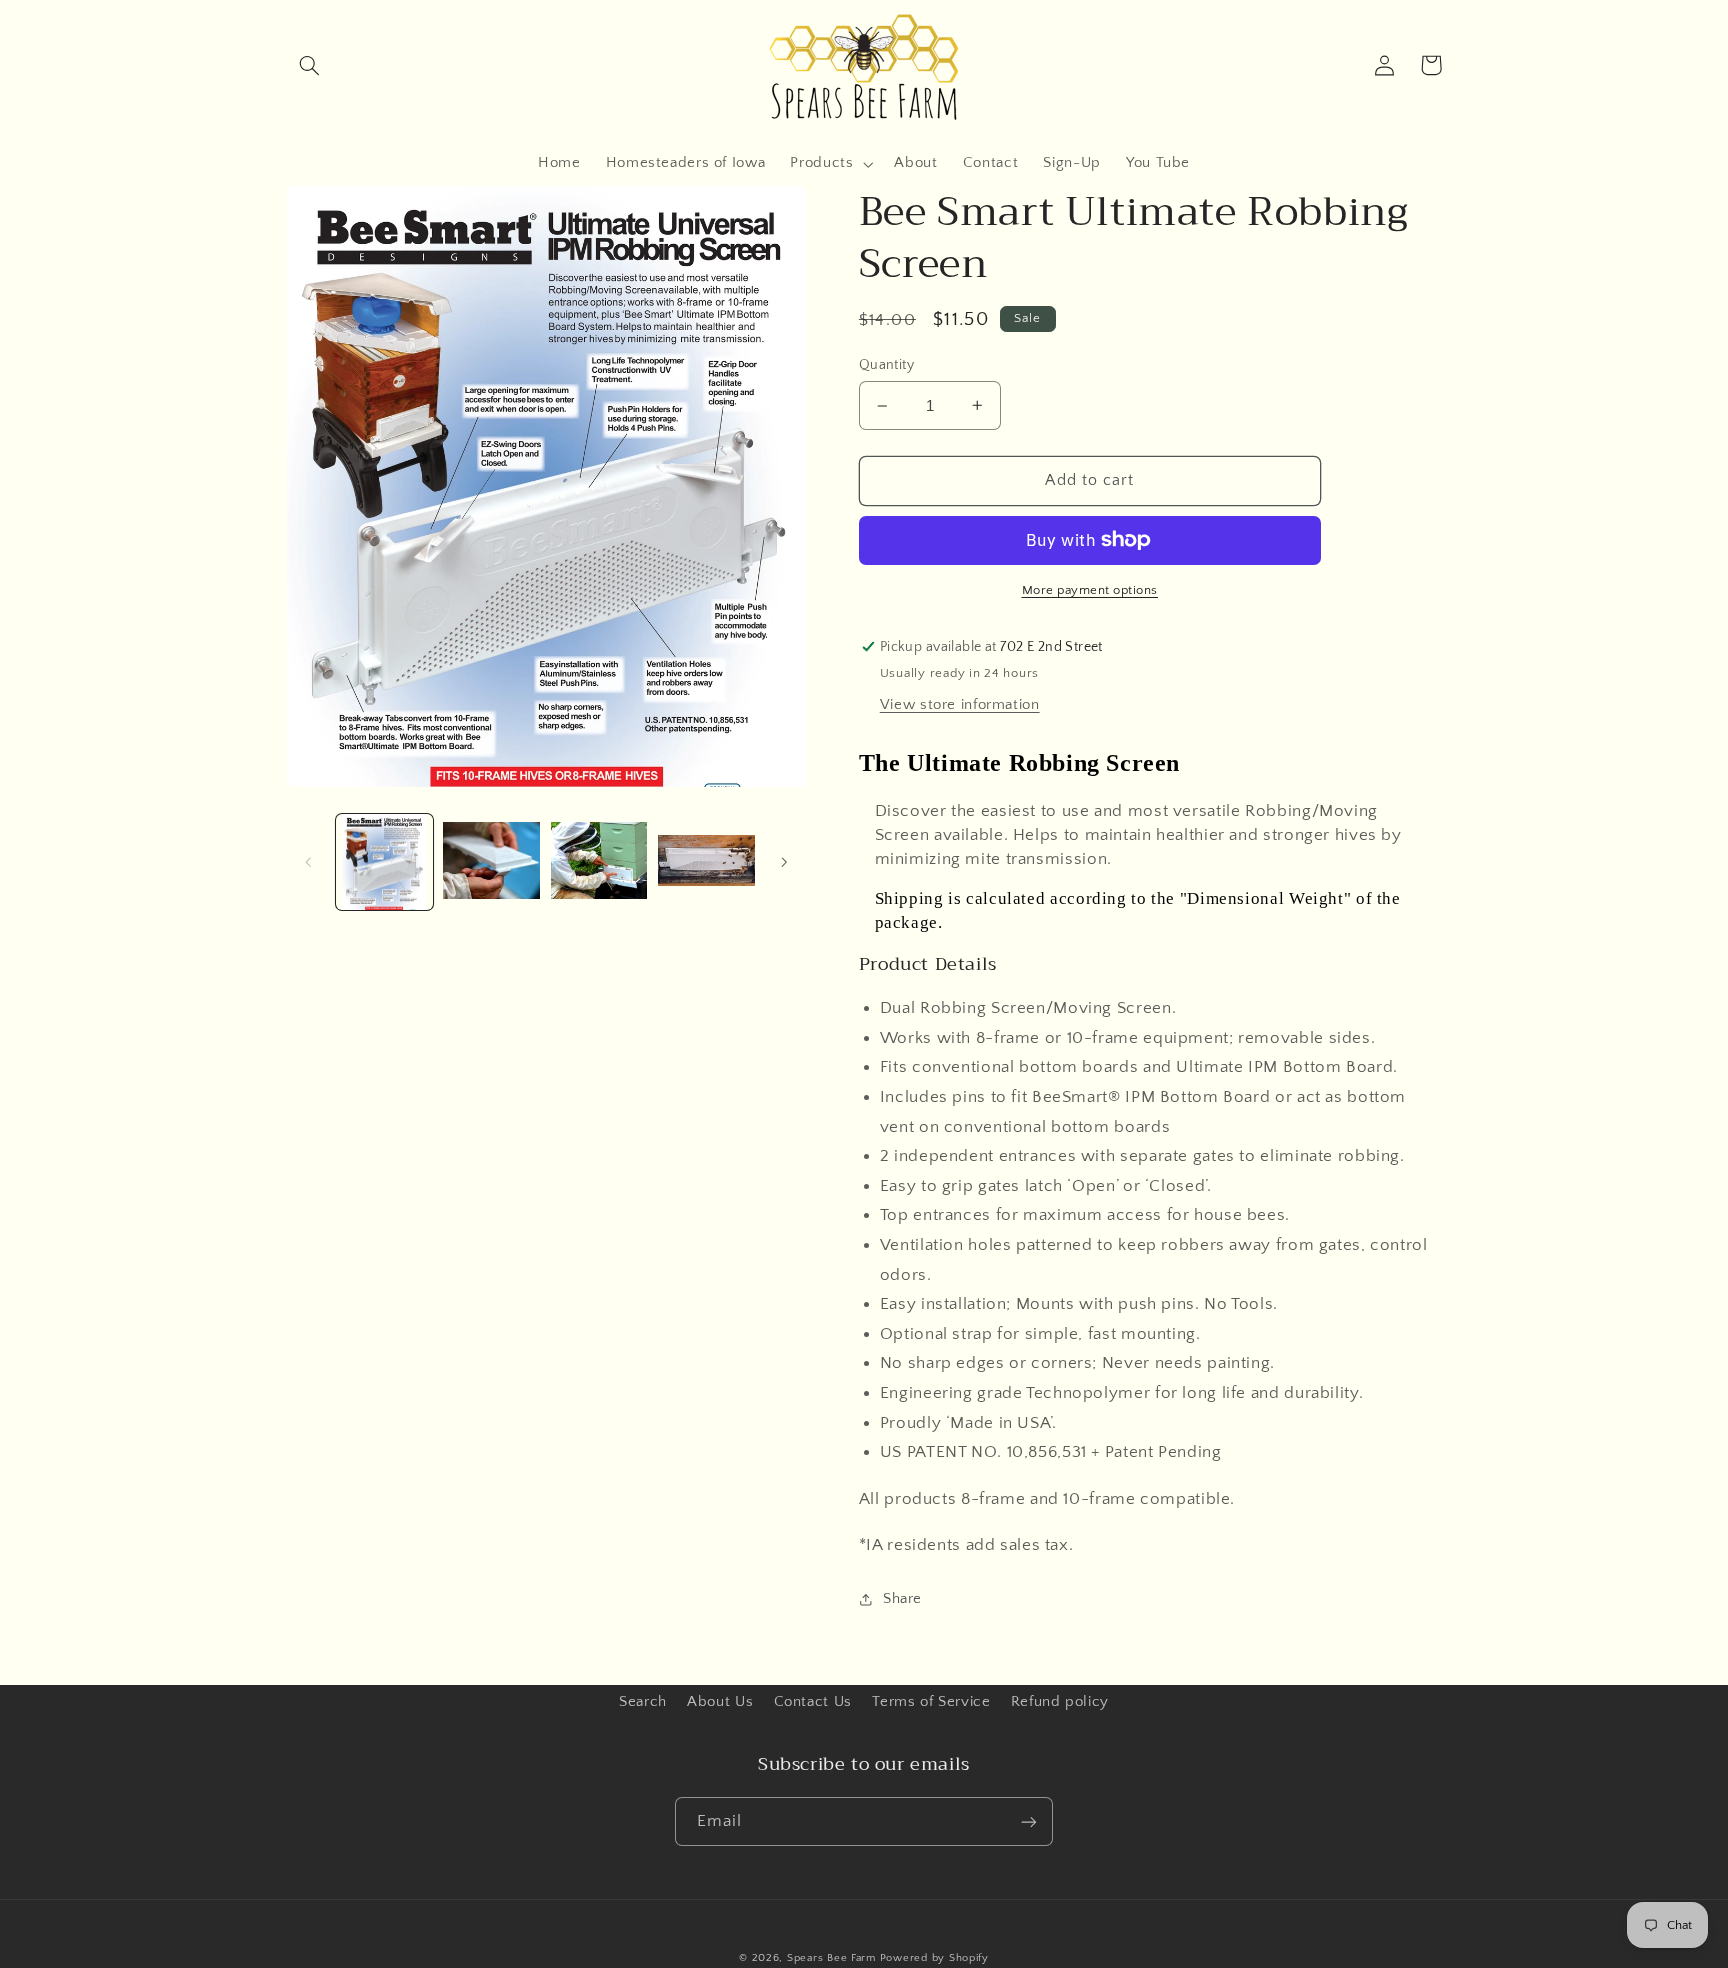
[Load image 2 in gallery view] (491, 862)
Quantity (886, 365)
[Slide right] (784, 862)
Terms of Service (931, 1702)
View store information (960, 705)
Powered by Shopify (934, 1958)
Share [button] (902, 1599)
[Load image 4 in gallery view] (706, 862)
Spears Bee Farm (831, 1958)
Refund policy (1060, 1702)
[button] (310, 65)
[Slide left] (309, 862)
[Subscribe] (1029, 1821)
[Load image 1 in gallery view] (384, 862)
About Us (720, 1702)
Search (643, 1702)
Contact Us (813, 1702)
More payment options (1090, 590)
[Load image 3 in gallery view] (599, 862)
